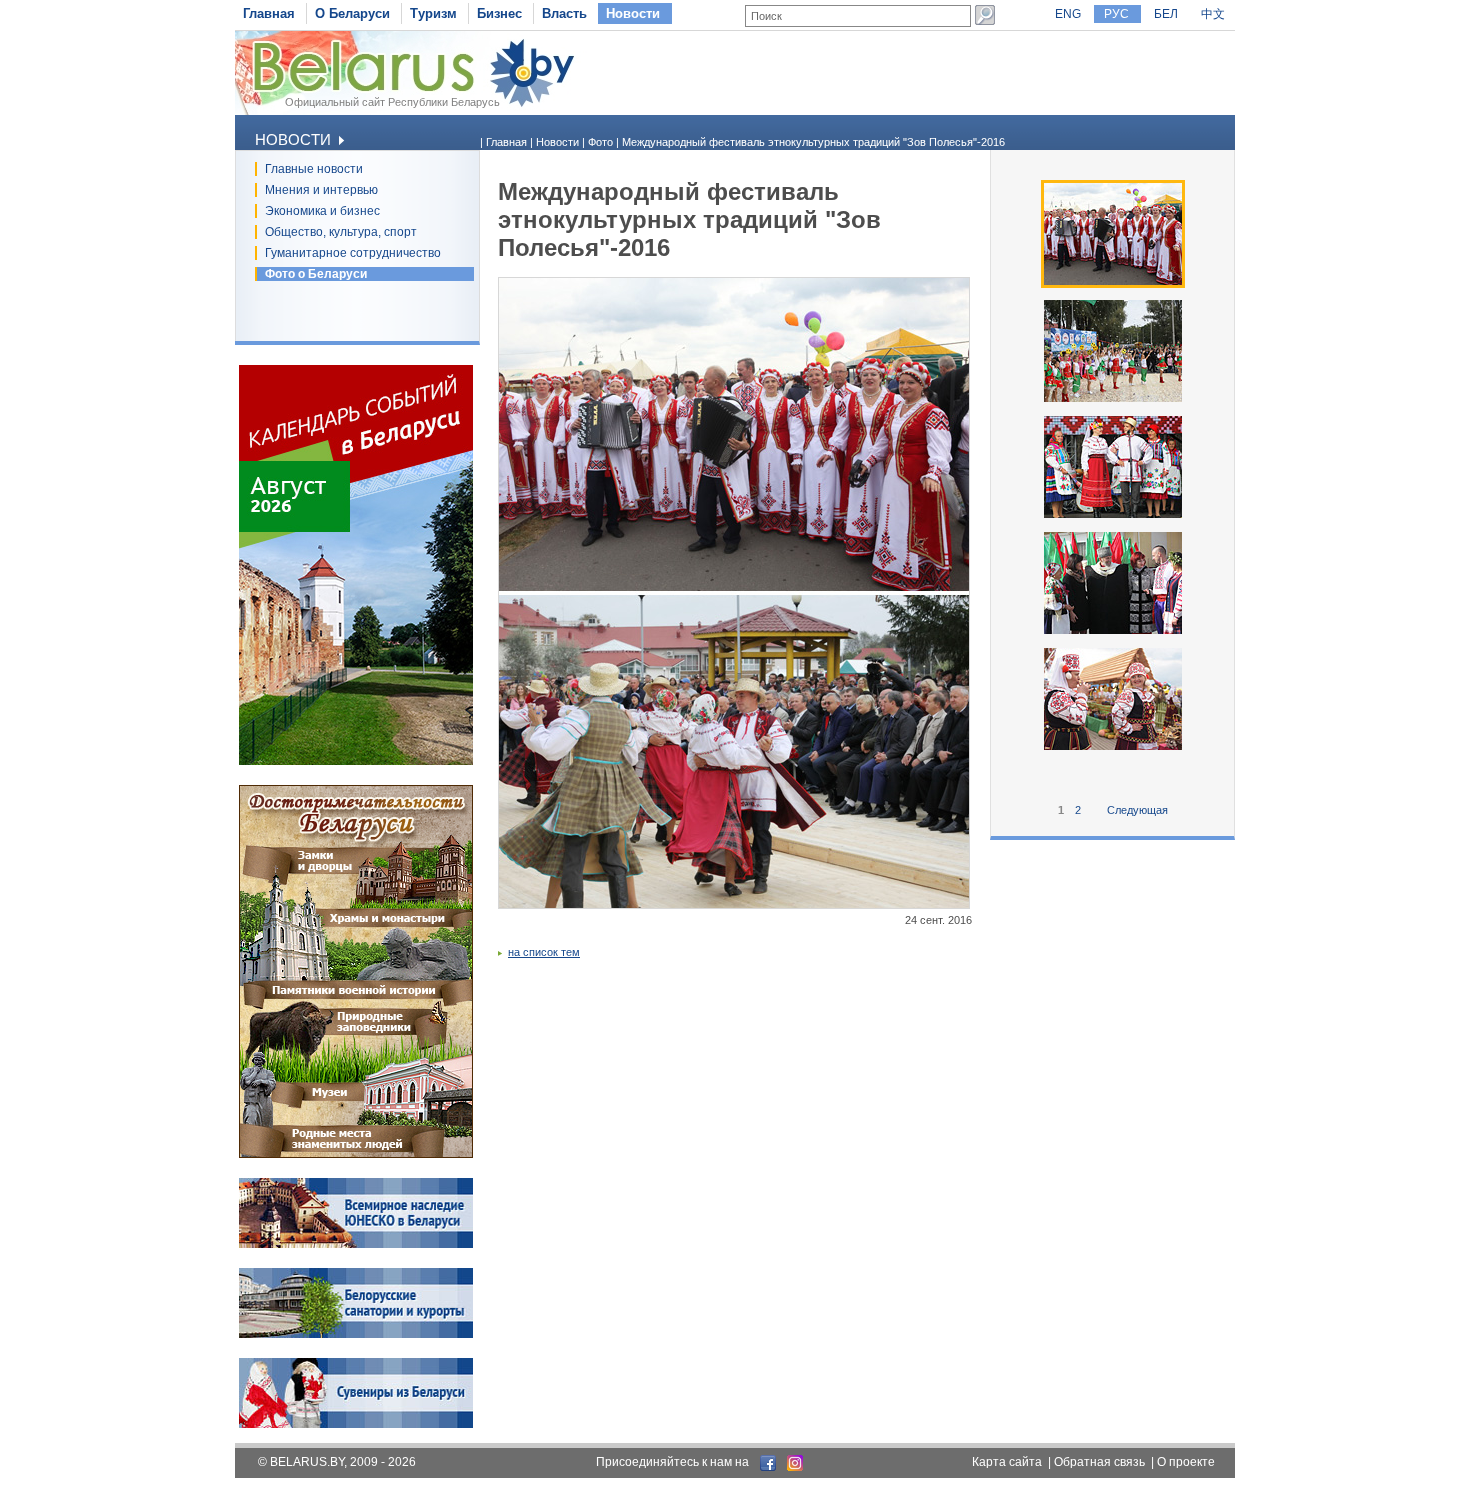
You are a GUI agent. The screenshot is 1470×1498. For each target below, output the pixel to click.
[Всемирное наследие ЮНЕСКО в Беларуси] (356, 1244)
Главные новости (314, 169)
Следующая (1137, 810)
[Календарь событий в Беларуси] (356, 761)
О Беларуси (352, 13)
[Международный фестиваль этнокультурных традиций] (1113, 632)
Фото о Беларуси (316, 274)
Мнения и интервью (321, 190)
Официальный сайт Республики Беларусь (392, 102)
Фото (600, 142)
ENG (1068, 14)
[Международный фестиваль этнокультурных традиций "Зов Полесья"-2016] (1113, 284)
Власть (564, 13)
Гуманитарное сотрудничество (353, 253)
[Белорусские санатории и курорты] (356, 1334)
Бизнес (499, 13)
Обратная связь (1099, 1462)
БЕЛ (1166, 14)
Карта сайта (1007, 1462)
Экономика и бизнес (322, 211)
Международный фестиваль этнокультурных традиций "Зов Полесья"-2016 (813, 142)
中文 (1213, 14)
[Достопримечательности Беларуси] (356, 1154)
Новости (633, 13)
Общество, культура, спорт (341, 232)
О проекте (1186, 1462)
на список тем (544, 952)
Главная (269, 13)
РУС (1116, 14)
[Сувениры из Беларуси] (356, 1424)
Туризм (433, 13)
